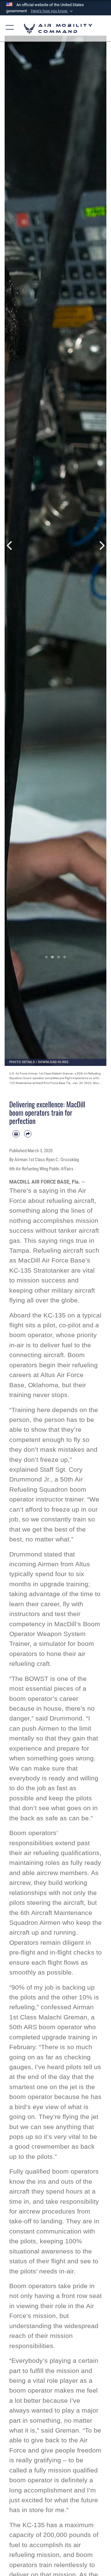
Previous (10, 545)
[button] (52, 11)
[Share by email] (28, 1134)
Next (101, 545)
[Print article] (16, 1134)
